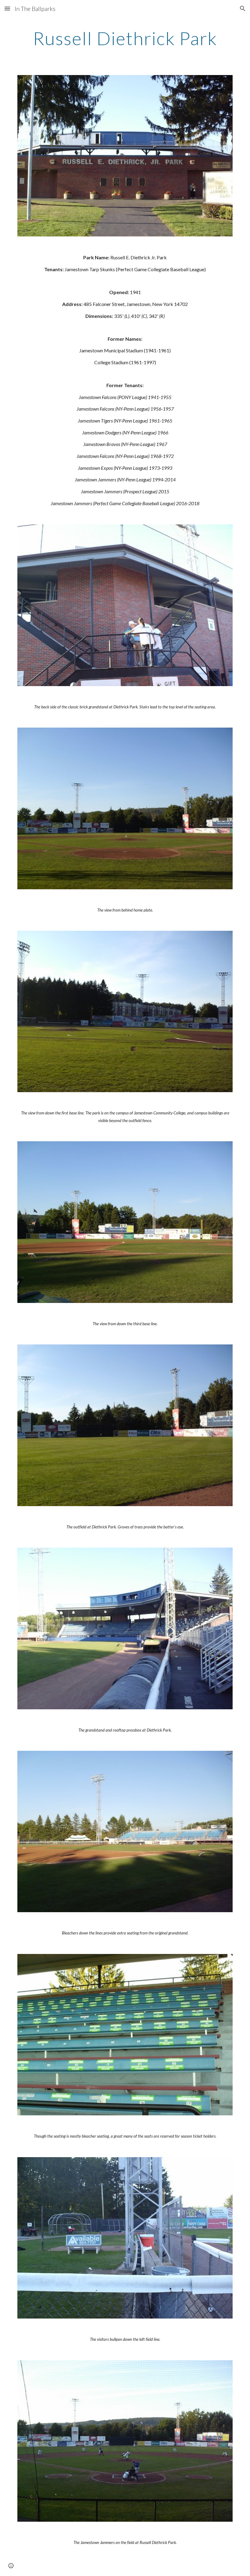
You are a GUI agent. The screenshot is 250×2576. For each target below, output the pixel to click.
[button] (7, 8)
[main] (125, 38)
